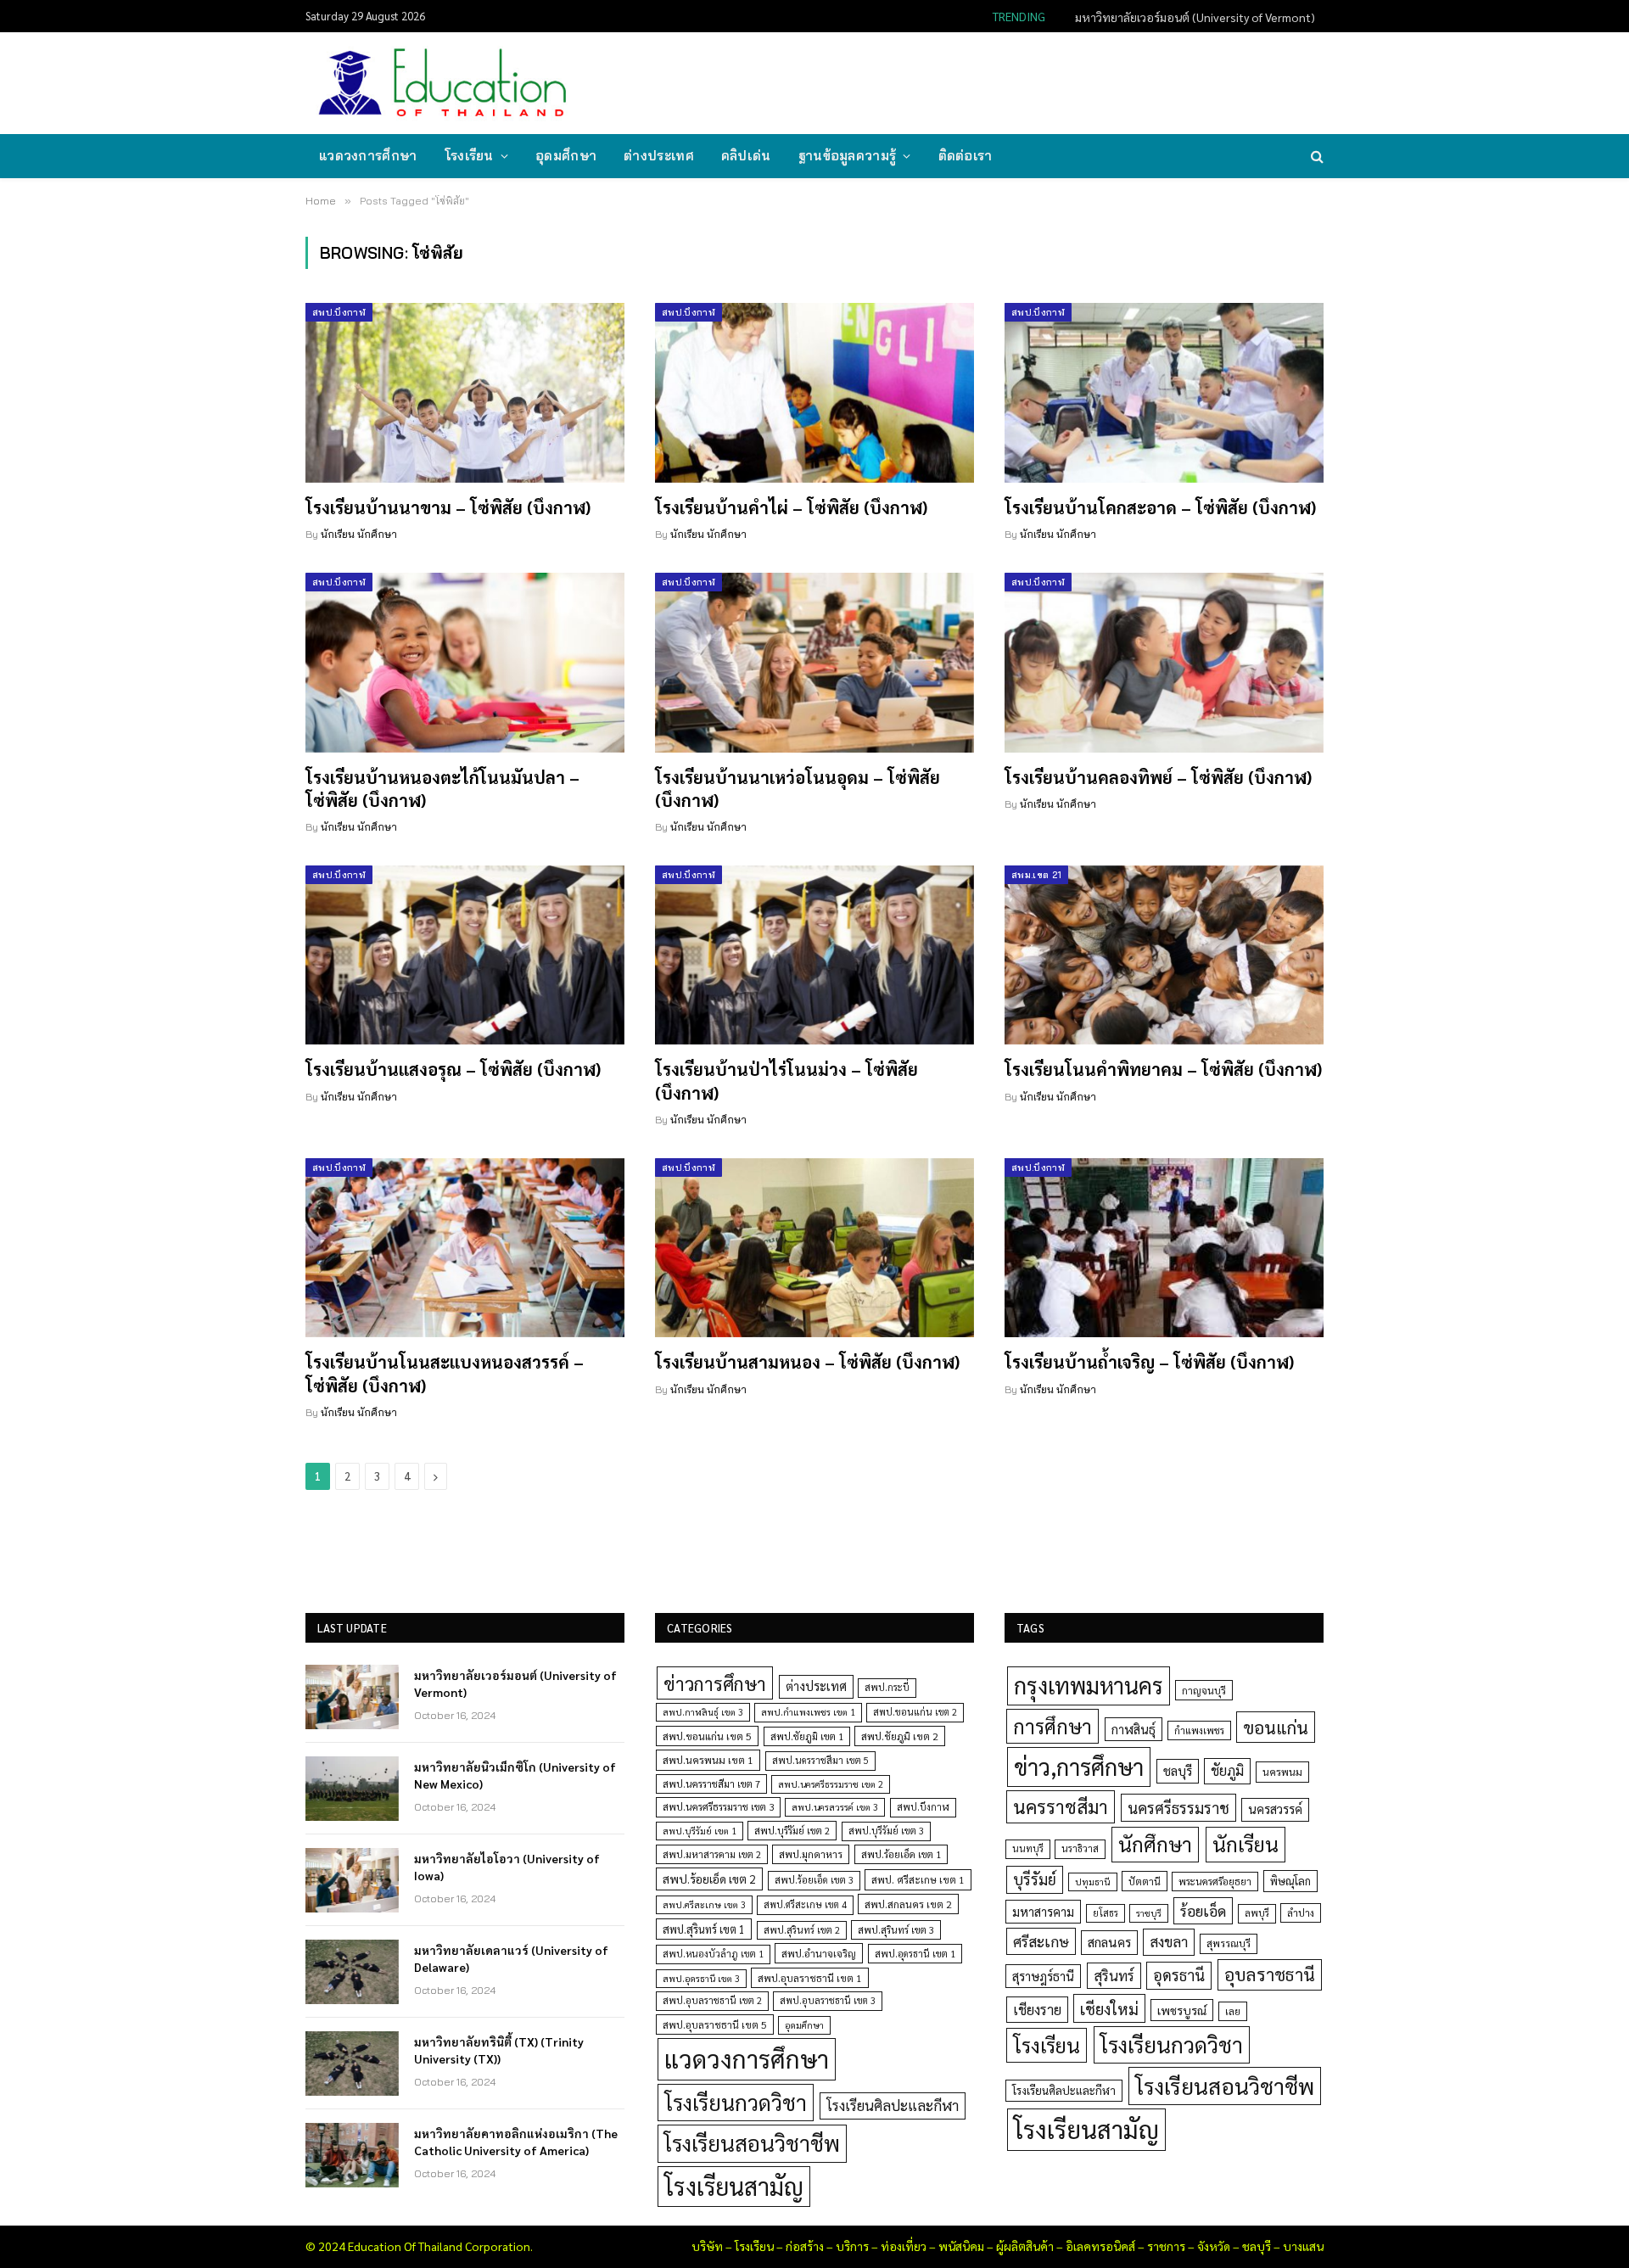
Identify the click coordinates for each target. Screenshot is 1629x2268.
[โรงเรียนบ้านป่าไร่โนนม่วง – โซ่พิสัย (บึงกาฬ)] (814, 955)
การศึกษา (1052, 1726)
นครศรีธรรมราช (1178, 1808)
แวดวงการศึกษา (368, 156)
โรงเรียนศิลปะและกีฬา (893, 2105)
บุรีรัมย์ (1035, 1879)
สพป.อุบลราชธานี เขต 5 (715, 2024)
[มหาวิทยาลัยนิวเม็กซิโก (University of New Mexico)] (352, 1789)
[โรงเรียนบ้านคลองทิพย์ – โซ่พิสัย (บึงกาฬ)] (1164, 663)
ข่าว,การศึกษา (1079, 1766)
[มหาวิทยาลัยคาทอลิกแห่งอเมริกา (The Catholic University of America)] (352, 2155)
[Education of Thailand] (443, 83)
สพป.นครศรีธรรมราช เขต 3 (718, 1806)
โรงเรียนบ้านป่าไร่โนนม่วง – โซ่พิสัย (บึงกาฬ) (787, 1081)
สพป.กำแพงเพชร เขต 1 (808, 1712)
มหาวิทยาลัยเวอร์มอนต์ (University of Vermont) (515, 1683)
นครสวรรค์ (1275, 1809)
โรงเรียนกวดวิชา (736, 2102)
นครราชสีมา (1061, 1806)
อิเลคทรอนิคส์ (1100, 2246)
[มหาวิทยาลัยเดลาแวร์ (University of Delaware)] (352, 1972)
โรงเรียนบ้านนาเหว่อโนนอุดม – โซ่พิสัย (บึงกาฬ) (798, 789)
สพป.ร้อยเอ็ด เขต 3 (814, 1880)
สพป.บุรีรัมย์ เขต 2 (792, 1831)
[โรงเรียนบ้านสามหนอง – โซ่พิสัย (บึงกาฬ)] (814, 1248)
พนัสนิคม (961, 2246)
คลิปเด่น (746, 156)
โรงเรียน (469, 156)
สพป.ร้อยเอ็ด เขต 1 (901, 1854)
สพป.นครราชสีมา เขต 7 (711, 1784)
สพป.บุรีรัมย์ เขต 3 (886, 1831)
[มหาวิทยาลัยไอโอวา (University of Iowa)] (352, 1880)
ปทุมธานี (1093, 1882)
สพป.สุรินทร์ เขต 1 (704, 1929)
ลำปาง (1301, 1913)
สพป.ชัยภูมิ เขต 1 (807, 1736)
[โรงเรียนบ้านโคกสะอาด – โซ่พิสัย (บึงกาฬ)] (1164, 393)
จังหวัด (1214, 2246)
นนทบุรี (1028, 1848)
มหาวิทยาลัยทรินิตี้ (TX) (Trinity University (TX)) (499, 2050)
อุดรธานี (1179, 1975)
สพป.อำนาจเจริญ (819, 1953)
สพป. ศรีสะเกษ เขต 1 (918, 1879)
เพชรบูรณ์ (1182, 2010)
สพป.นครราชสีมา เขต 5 (820, 1760)
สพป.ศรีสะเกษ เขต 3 (704, 1904)
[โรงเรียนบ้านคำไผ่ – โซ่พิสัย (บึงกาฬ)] (814, 393)
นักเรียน (1246, 1844)
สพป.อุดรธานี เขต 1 (915, 1954)
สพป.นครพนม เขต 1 (708, 1760)
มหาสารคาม (1043, 1911)
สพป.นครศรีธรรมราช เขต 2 (831, 1784)
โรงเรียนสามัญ (734, 2186)
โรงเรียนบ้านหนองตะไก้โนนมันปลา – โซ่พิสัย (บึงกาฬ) (442, 789)
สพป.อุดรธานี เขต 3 (701, 1978)
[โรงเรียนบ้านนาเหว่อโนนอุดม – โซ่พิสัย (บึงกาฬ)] (814, 663)
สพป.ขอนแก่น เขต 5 (707, 1736)
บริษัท (707, 2246)
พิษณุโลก (1290, 1881)
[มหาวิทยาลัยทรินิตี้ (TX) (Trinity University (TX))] (352, 2064)
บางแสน (1303, 2246)
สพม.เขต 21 (1036, 875)
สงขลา (1169, 1941)
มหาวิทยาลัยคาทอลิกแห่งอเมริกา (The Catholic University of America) (516, 2142)
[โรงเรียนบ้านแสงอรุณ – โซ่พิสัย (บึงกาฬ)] (465, 955)
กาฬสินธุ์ (1134, 1729)
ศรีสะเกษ (1041, 1941)
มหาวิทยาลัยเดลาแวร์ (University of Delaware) (511, 1958)
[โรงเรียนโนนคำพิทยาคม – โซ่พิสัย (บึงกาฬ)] (1164, 955)
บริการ (852, 2246)
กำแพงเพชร (1199, 1730)
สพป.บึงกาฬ (339, 312)
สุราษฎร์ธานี (1043, 1976)
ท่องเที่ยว (904, 2246)
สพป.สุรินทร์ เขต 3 (896, 1930)
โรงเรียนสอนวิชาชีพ (752, 2143)
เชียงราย (1037, 2009)
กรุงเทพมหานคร (1089, 1685)
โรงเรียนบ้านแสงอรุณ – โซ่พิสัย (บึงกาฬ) (453, 1069)
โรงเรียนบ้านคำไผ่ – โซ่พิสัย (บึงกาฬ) (791, 507)
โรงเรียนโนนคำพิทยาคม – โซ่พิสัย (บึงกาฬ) (1163, 1069)
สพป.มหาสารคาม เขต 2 (712, 1854)
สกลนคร (1109, 1942)
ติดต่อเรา (966, 156)
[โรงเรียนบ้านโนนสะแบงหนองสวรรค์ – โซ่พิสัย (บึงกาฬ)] (465, 1248)
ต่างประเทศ (659, 156)
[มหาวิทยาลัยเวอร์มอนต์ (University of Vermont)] (352, 1697)
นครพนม (1282, 1772)
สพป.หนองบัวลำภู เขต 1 (713, 1954)
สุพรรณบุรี (1229, 1943)
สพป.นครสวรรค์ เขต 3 (835, 1807)
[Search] (1316, 157)
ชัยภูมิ (1227, 1770)
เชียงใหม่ (1109, 2008)
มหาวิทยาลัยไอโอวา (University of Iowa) (507, 1867)
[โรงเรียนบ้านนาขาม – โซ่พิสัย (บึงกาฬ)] (465, 393)
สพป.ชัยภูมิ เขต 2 (900, 1736)
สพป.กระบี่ (887, 1687)
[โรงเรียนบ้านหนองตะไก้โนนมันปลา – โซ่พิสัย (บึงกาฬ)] (465, 663)
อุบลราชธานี (1270, 1974)
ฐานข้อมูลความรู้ (848, 156)
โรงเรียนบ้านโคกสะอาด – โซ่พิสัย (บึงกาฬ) (1160, 507)
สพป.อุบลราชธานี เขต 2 (712, 2000)
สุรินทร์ (1114, 1975)
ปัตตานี (1145, 1881)
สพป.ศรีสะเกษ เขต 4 (805, 1904)
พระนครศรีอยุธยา (1215, 1882)
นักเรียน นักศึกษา (359, 534)
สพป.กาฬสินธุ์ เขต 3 (703, 1712)
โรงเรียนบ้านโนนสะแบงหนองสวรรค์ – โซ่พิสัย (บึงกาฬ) (445, 1373)
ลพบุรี (1257, 1913)
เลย (1233, 2011)
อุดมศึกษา (566, 156)
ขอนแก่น (1276, 1727)
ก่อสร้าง (805, 2246)
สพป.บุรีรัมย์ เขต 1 (700, 1831)
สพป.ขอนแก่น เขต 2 (915, 1712)
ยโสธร (1106, 1913)
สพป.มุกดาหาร (811, 1854)
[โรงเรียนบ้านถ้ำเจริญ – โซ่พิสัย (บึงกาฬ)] (1164, 1248)
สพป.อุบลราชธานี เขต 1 (810, 1978)
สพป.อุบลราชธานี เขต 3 (828, 2000)
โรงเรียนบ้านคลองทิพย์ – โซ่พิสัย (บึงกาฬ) (1158, 777)
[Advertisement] (1013, 81)
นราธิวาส (1080, 1848)
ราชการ (1166, 2246)
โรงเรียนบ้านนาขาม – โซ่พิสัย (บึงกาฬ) (448, 507)
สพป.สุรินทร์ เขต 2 (802, 1930)
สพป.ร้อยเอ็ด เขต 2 (709, 1879)
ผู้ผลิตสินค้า (1025, 2246)
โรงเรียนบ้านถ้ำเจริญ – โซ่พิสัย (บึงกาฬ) (1149, 1362)
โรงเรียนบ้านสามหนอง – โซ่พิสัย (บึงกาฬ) (807, 1362)
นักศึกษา (1155, 1844)
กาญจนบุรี (1204, 1690)
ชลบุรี (1178, 1770)
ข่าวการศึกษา (715, 1683)
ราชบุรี (1149, 1913)
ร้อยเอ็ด (1203, 1910)
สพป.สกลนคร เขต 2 (908, 1904)
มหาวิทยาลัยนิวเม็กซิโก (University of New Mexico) (1189, 17)
